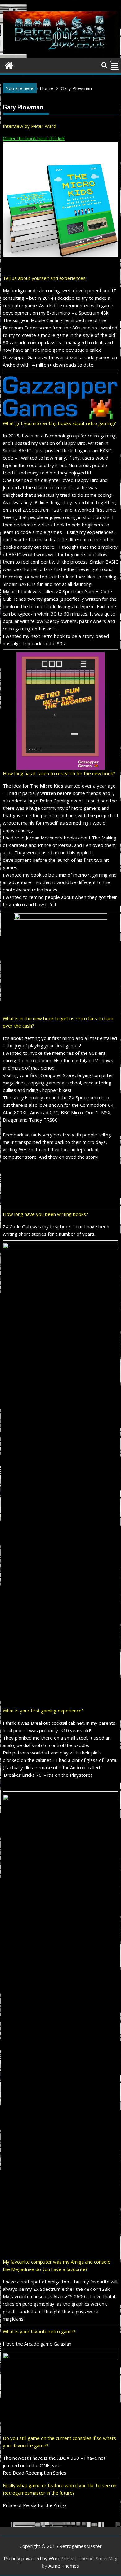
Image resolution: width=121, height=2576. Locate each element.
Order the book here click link (34, 138)
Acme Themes (64, 2566)
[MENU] (115, 65)
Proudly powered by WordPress (38, 2558)
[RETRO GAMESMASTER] (9, 65)
